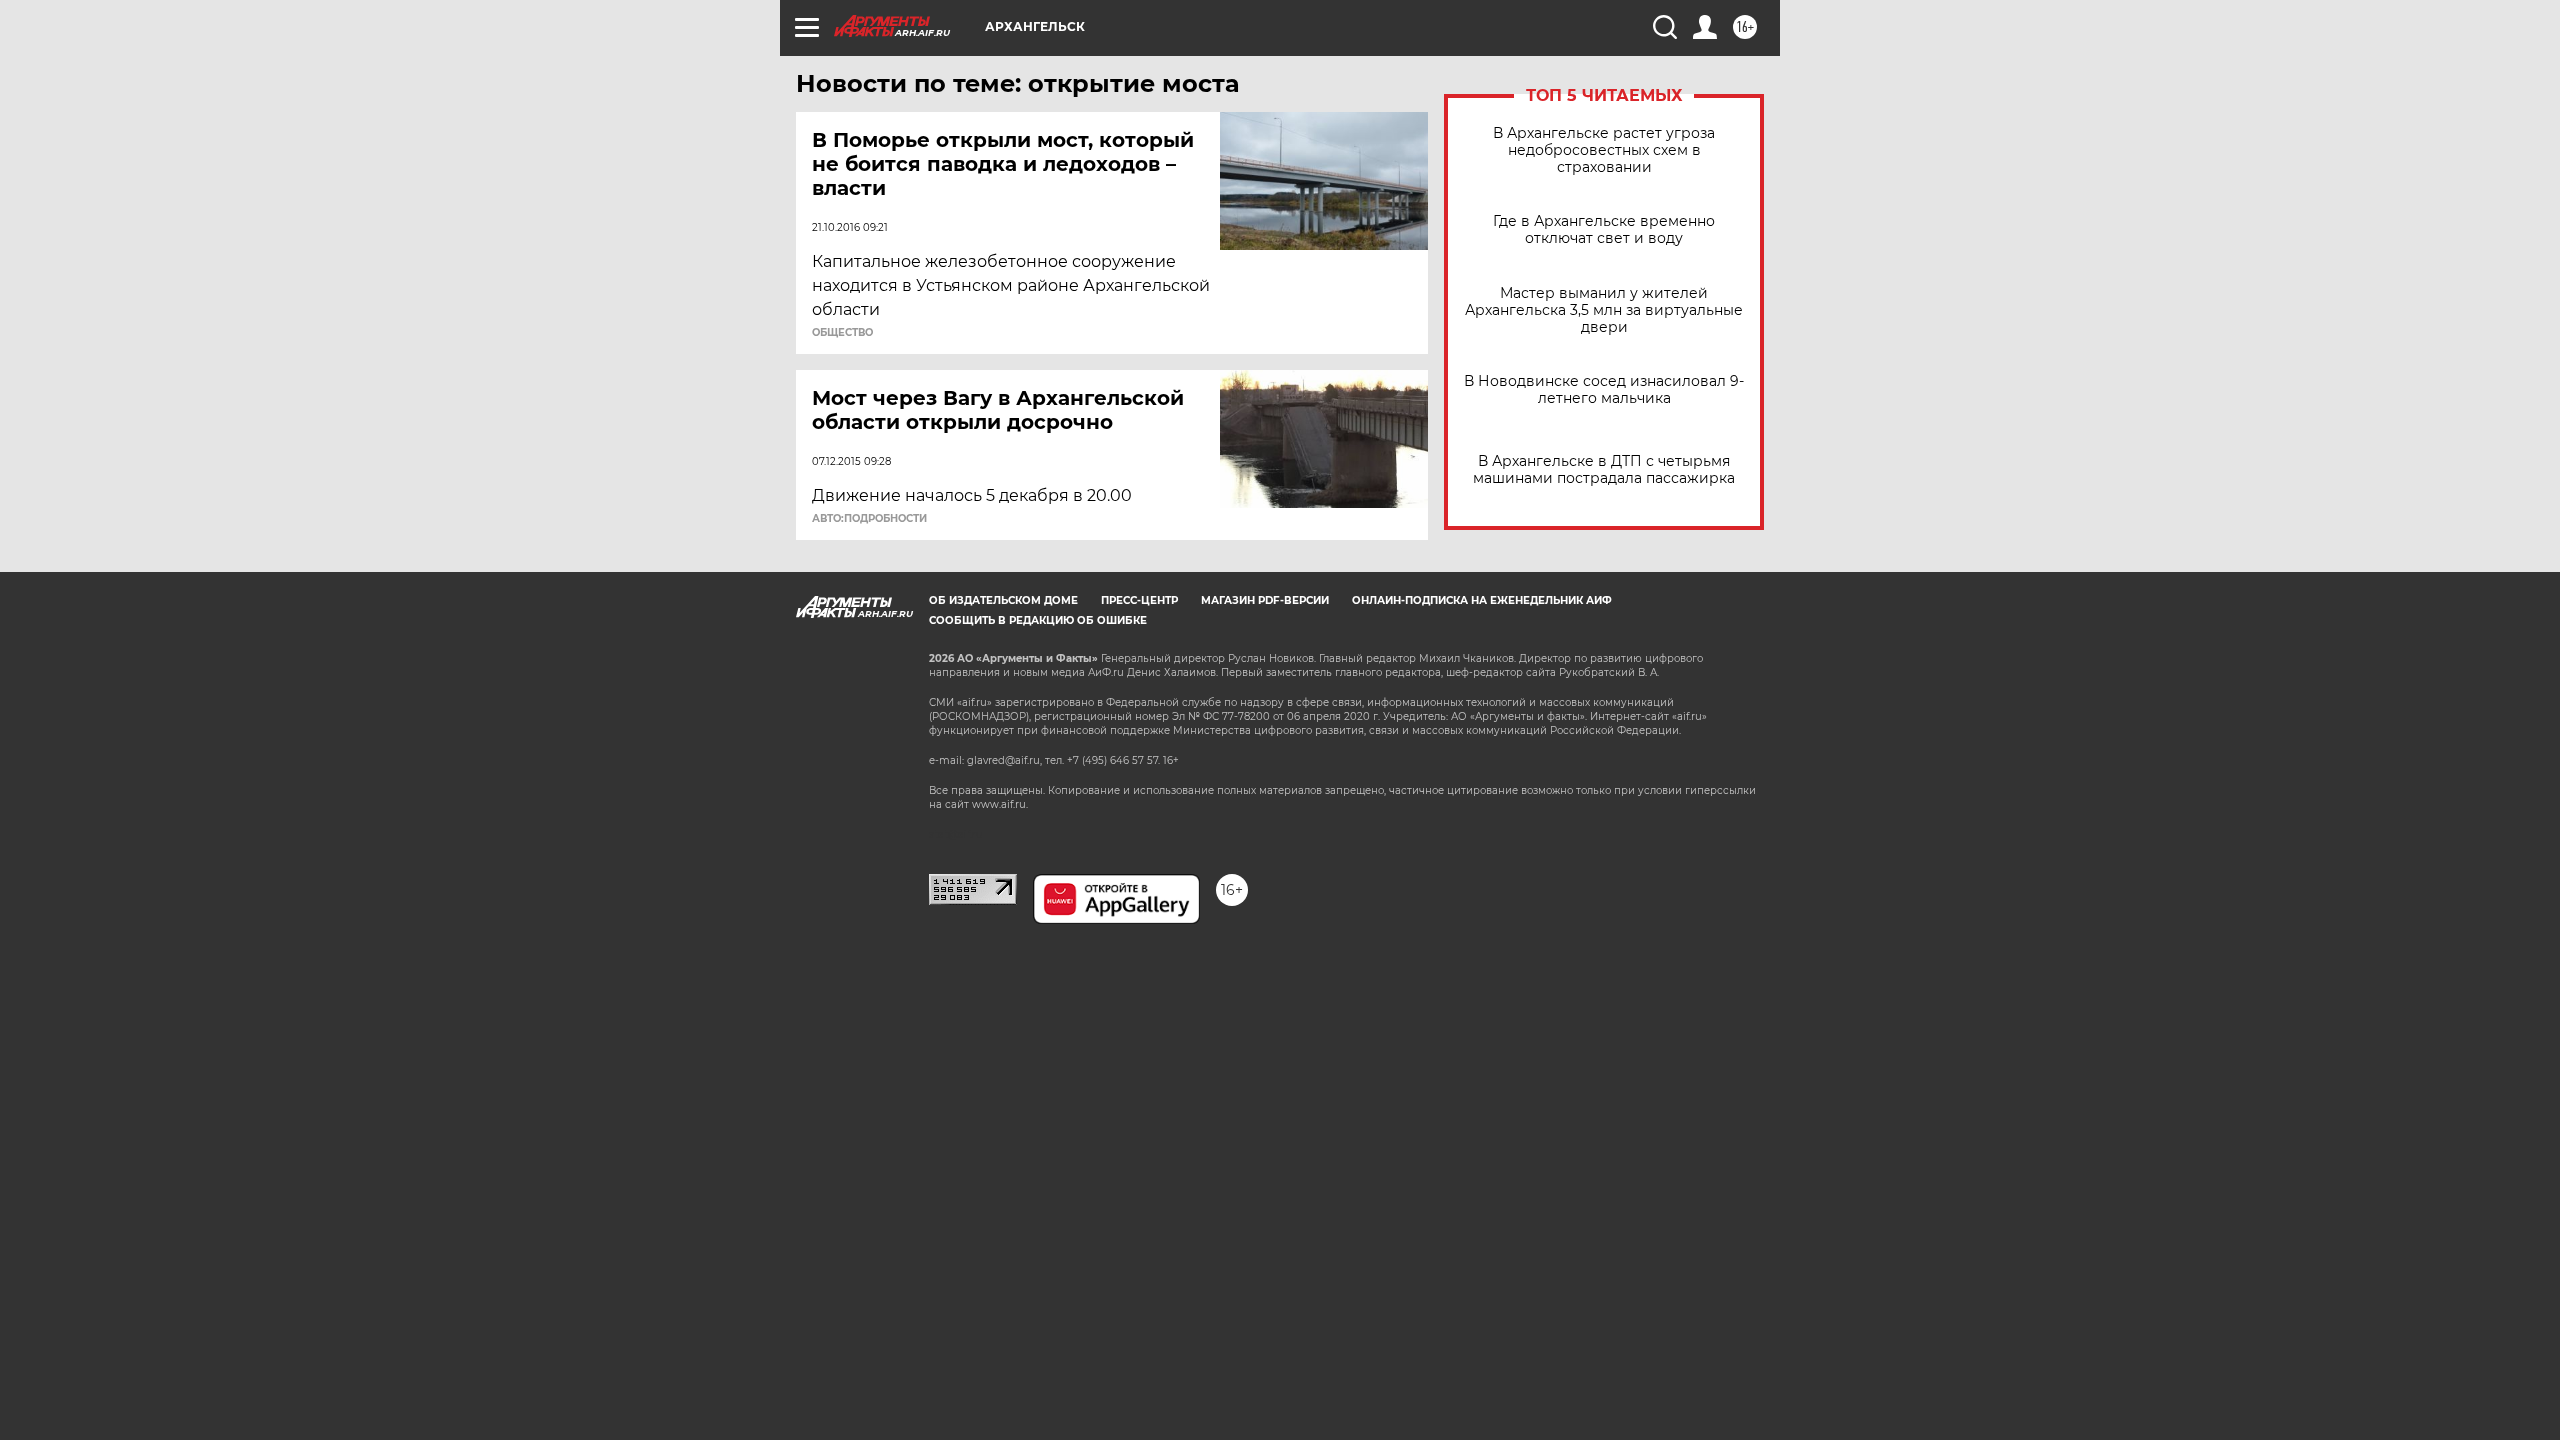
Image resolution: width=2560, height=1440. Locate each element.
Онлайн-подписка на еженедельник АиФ (1482, 600)
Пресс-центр (1139, 600)
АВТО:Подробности (869, 519)
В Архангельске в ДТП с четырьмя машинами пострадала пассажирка (1604, 470)
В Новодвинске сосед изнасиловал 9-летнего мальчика (1604, 390)
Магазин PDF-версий (1265, 600)
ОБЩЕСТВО (842, 333)
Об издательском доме (1003, 600)
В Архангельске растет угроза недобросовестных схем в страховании (1604, 150)
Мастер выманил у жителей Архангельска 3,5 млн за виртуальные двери (1604, 310)
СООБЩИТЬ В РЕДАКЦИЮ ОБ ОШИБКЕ (1038, 620)
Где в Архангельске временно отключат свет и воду (1604, 230)
